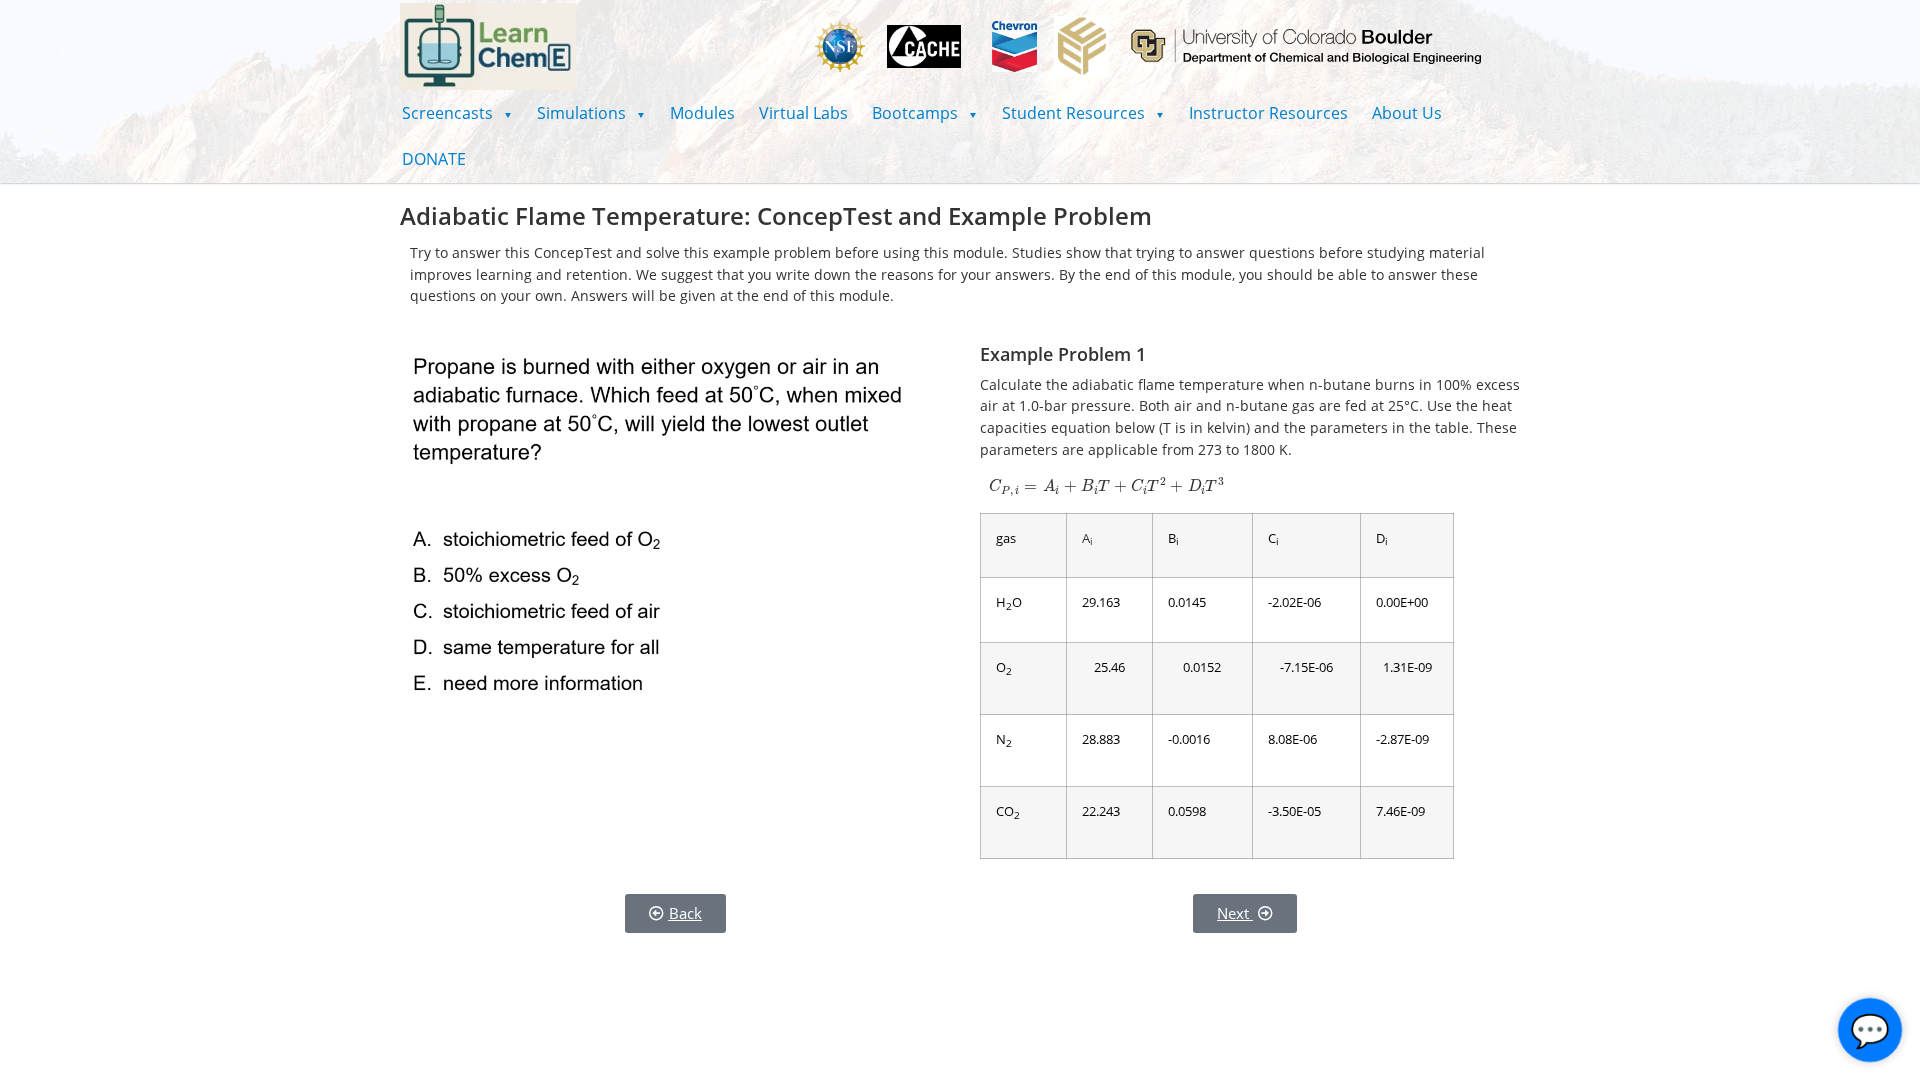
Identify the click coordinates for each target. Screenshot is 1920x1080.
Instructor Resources (1268, 113)
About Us (1407, 113)
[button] (457, 113)
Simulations (591, 113)
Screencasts (457, 113)
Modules (702, 113)
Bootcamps (925, 113)
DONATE (434, 159)
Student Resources (1083, 113)
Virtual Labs (803, 113)
